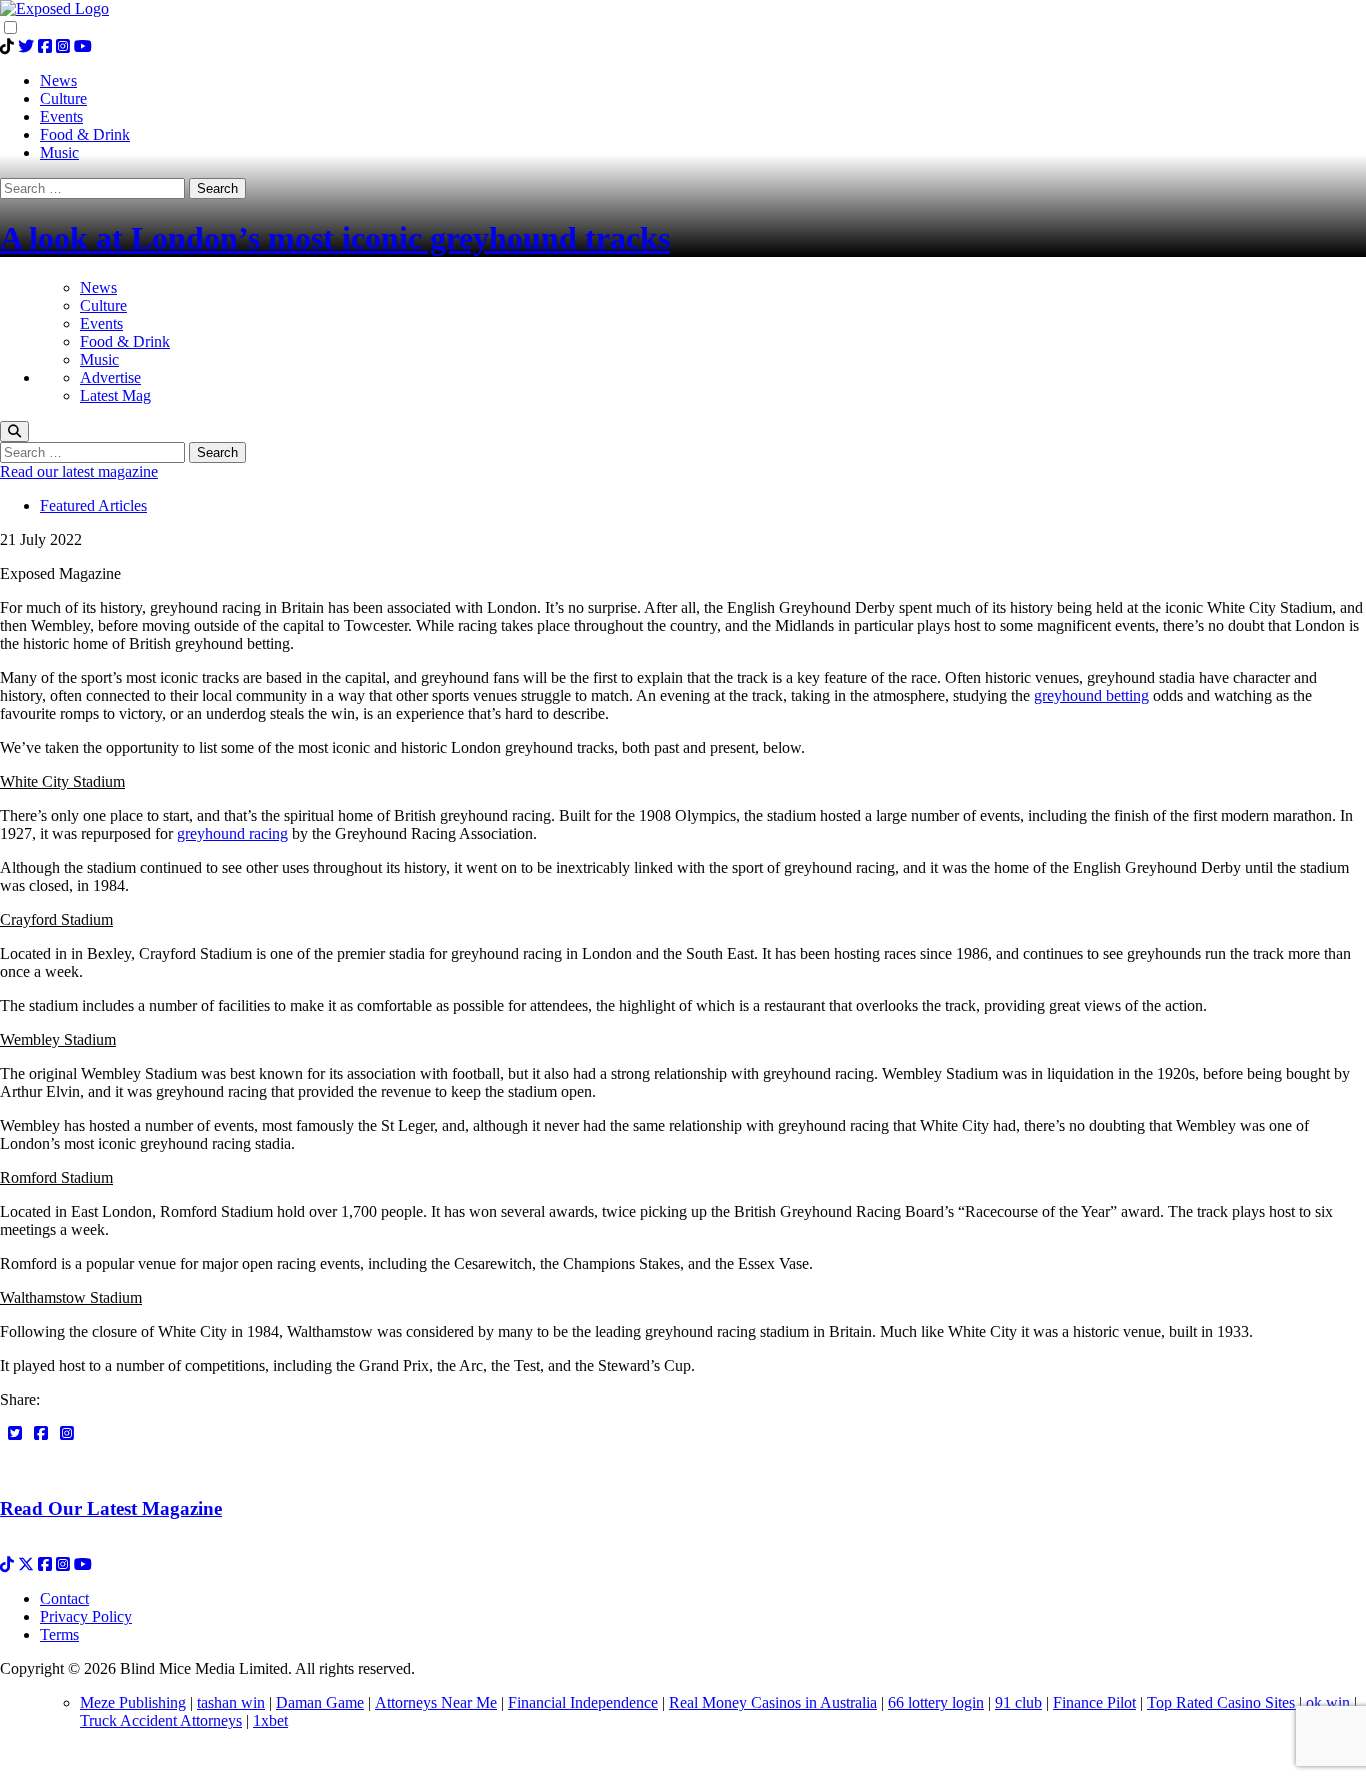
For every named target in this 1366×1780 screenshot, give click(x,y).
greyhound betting (1091, 695)
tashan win (231, 1702)
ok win (1328, 1702)
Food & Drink (125, 341)
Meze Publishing (133, 1702)
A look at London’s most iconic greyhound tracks (335, 238)
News (98, 287)
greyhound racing (232, 833)
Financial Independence (583, 1702)
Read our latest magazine (79, 471)
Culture (103, 305)
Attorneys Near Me (436, 1702)
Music (99, 359)
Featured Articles (93, 505)
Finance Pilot (1094, 1702)
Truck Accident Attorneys (161, 1720)
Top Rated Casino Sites (1223, 1702)
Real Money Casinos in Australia (773, 1702)
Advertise (110, 377)
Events (101, 323)
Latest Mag (115, 395)
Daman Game (320, 1702)
